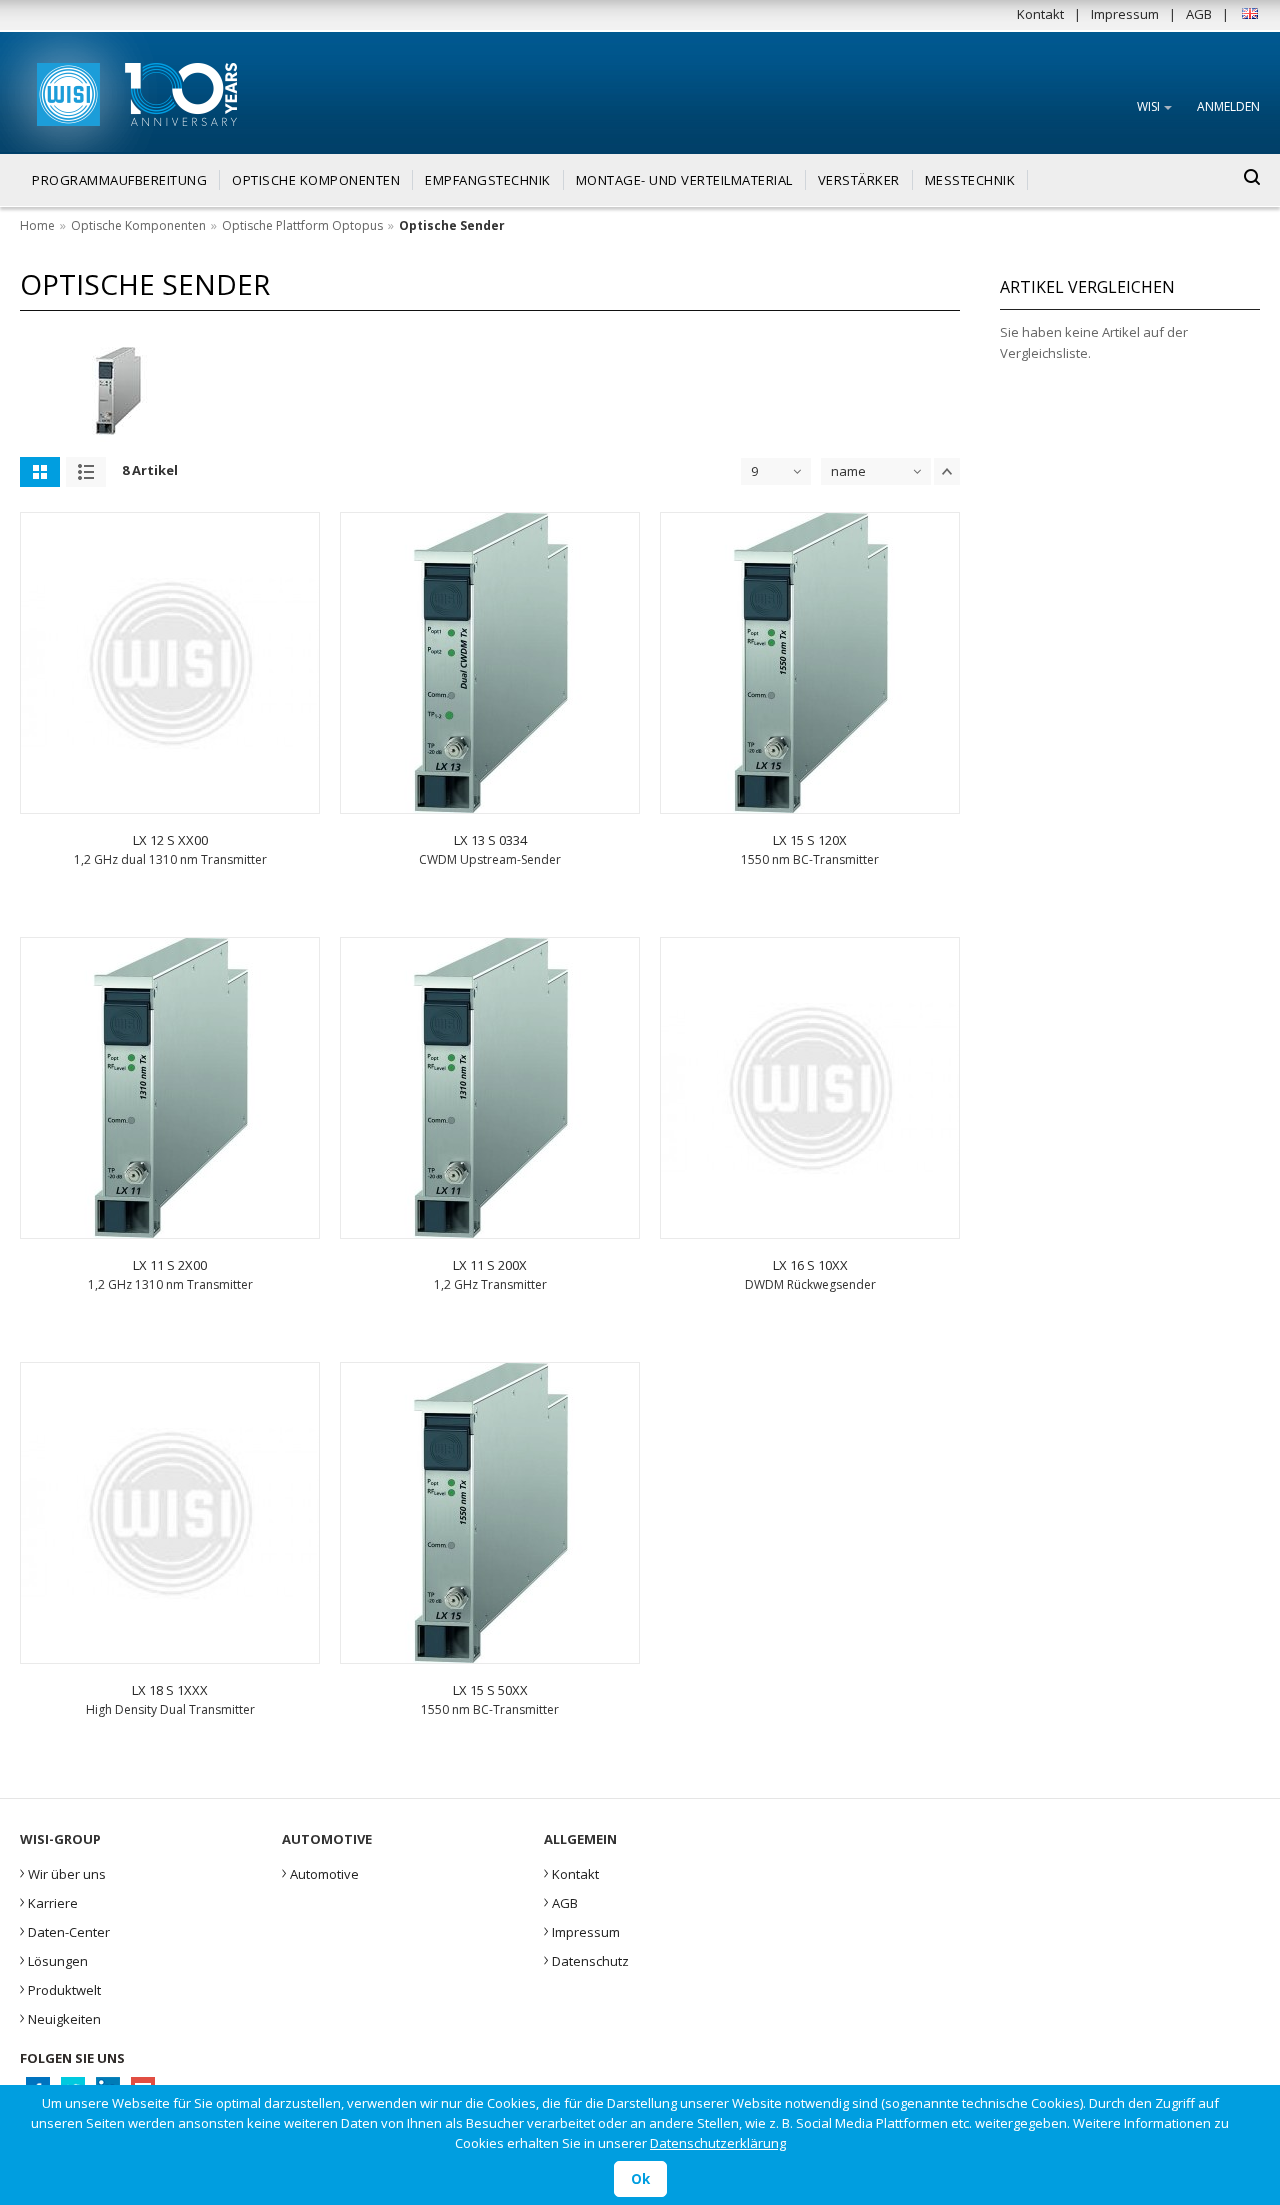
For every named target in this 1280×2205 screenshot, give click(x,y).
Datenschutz (586, 1959)
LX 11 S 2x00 (170, 1265)
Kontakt (1040, 14)
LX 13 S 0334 (490, 840)
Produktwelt (60, 1988)
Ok (640, 2179)
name (848, 471)
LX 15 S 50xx (490, 1690)
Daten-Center (65, 1930)
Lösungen (54, 1959)
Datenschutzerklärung (718, 2143)
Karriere (49, 1901)
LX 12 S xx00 (170, 840)
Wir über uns (63, 1872)
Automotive (320, 1872)
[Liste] (86, 472)
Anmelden (1228, 106)
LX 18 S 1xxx (170, 1690)
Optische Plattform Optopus (302, 225)
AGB (1199, 14)
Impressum (1125, 14)
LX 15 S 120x (810, 840)
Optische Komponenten (138, 225)
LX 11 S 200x (490, 1265)
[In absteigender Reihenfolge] (947, 471)
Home (37, 225)
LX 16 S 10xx (810, 1265)
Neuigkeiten (60, 2017)
